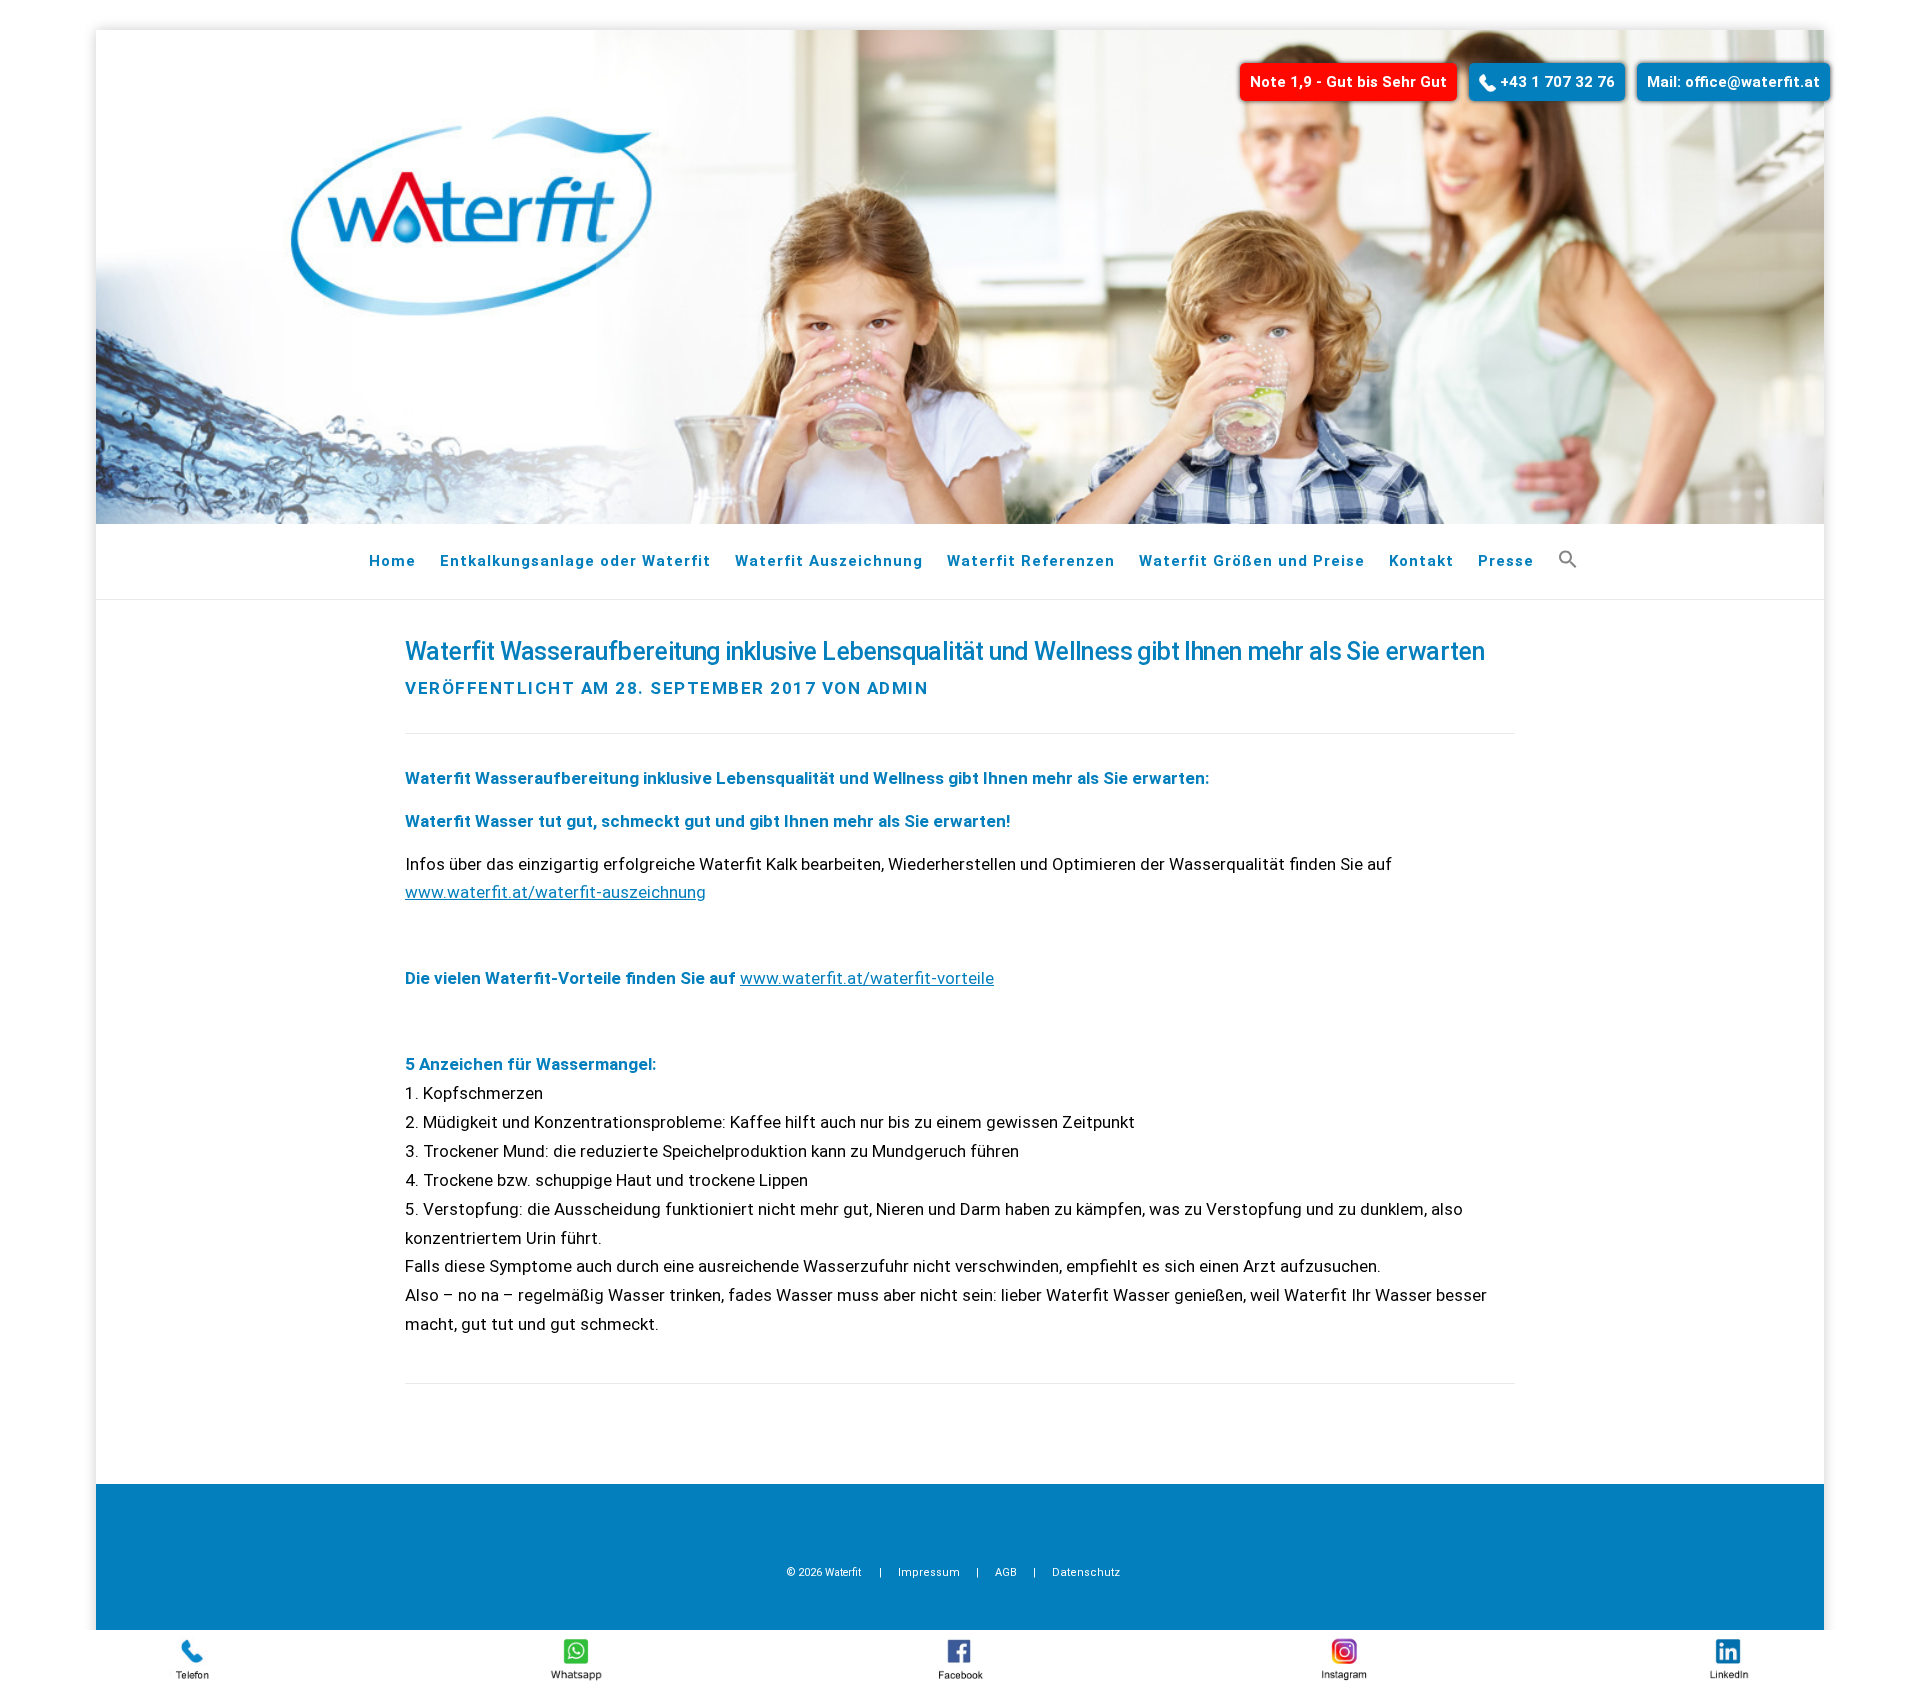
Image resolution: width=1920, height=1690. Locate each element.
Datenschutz (1086, 1572)
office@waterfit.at (1733, 82)
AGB (1006, 1572)
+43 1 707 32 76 (1557, 82)
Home (392, 561)
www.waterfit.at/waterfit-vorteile (867, 978)
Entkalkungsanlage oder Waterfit (575, 561)
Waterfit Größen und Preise (1252, 561)
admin (898, 688)
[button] (1570, 560)
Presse (1506, 561)
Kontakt (1421, 561)
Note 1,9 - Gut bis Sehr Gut (1348, 82)
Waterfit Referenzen (1031, 561)
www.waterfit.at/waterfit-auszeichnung (555, 892)
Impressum (929, 1572)
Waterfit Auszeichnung (829, 561)
